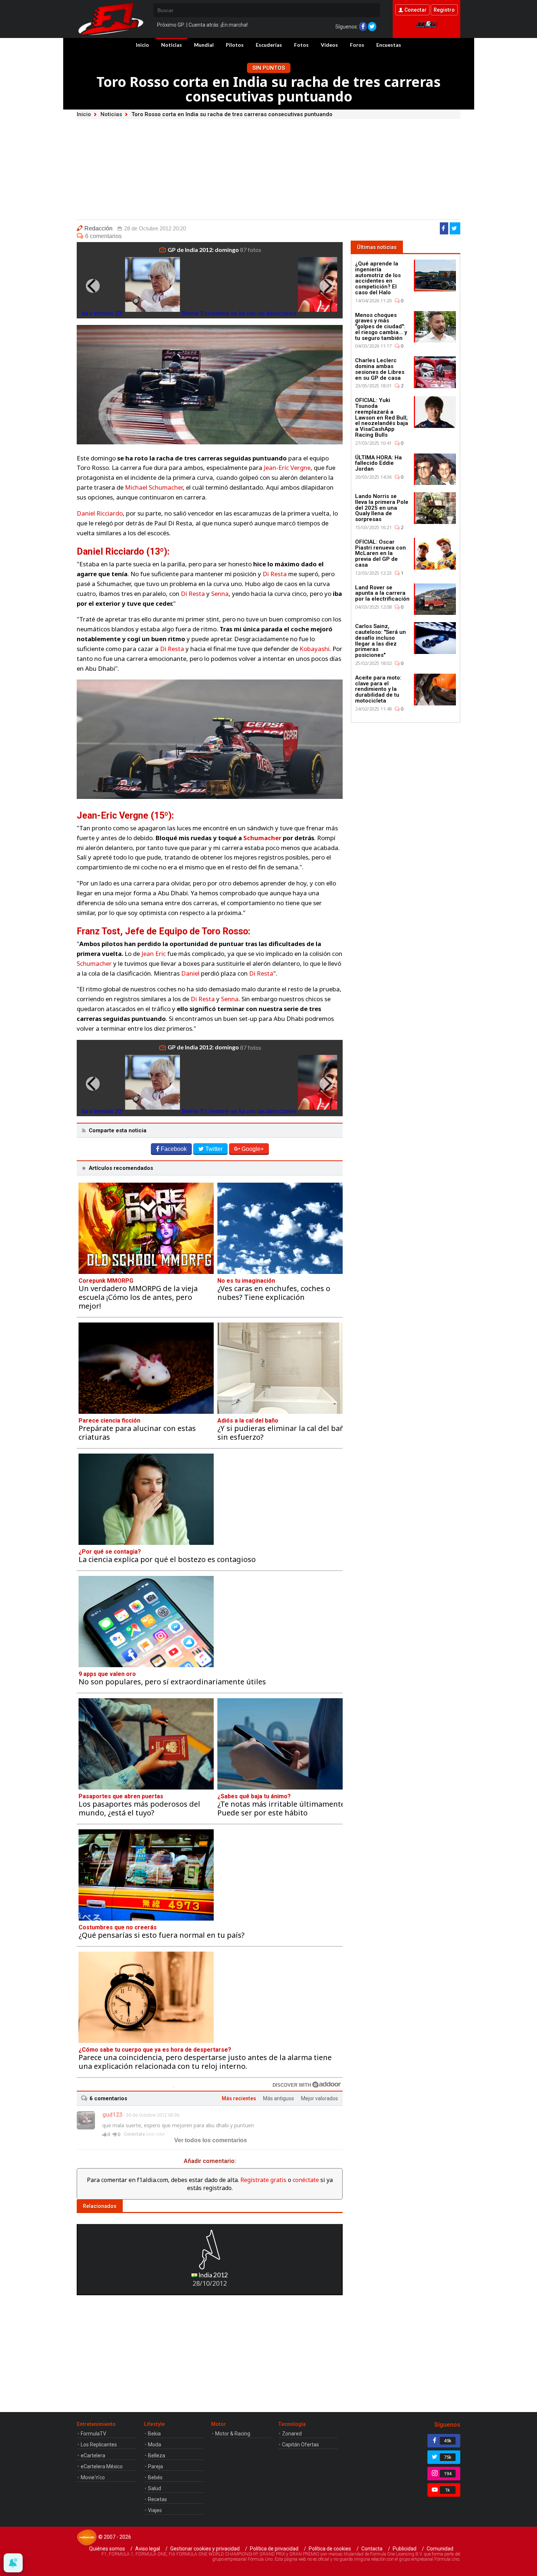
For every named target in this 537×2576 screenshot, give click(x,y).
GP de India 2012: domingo (203, 250)
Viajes (155, 2510)
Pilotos (235, 45)
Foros (357, 45)
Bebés (155, 2477)
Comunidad (440, 2549)
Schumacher (262, 838)
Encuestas (389, 45)
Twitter (214, 1149)
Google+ (253, 1149)
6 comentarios (103, 236)
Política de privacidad (274, 2549)
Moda (155, 2445)
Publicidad (405, 2549)
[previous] (93, 286)
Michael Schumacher (154, 487)
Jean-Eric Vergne (287, 468)
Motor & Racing (233, 2434)
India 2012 (213, 2275)
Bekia (154, 2434)
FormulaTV (94, 2434)
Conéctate (134, 2134)
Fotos (301, 45)
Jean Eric (154, 954)
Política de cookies (330, 2549)
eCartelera (93, 2456)
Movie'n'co (93, 2477)
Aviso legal (148, 2549)
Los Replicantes (99, 2445)
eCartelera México (102, 2466)
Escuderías (269, 45)
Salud (155, 2488)
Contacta (372, 2549)
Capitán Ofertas (300, 2445)
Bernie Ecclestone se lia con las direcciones (239, 313)
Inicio (142, 45)
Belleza (157, 2456)
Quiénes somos (107, 2549)
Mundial (204, 45)
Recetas (157, 2499)
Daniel (190, 973)
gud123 (112, 2115)
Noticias (172, 45)
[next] (327, 286)
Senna (220, 594)
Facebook (174, 1149)
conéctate (306, 2180)
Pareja (155, 2466)
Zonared (292, 2434)
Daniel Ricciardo (100, 513)
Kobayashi (315, 649)
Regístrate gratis (263, 2180)
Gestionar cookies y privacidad (205, 2549)
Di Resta (275, 574)
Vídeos (329, 45)
